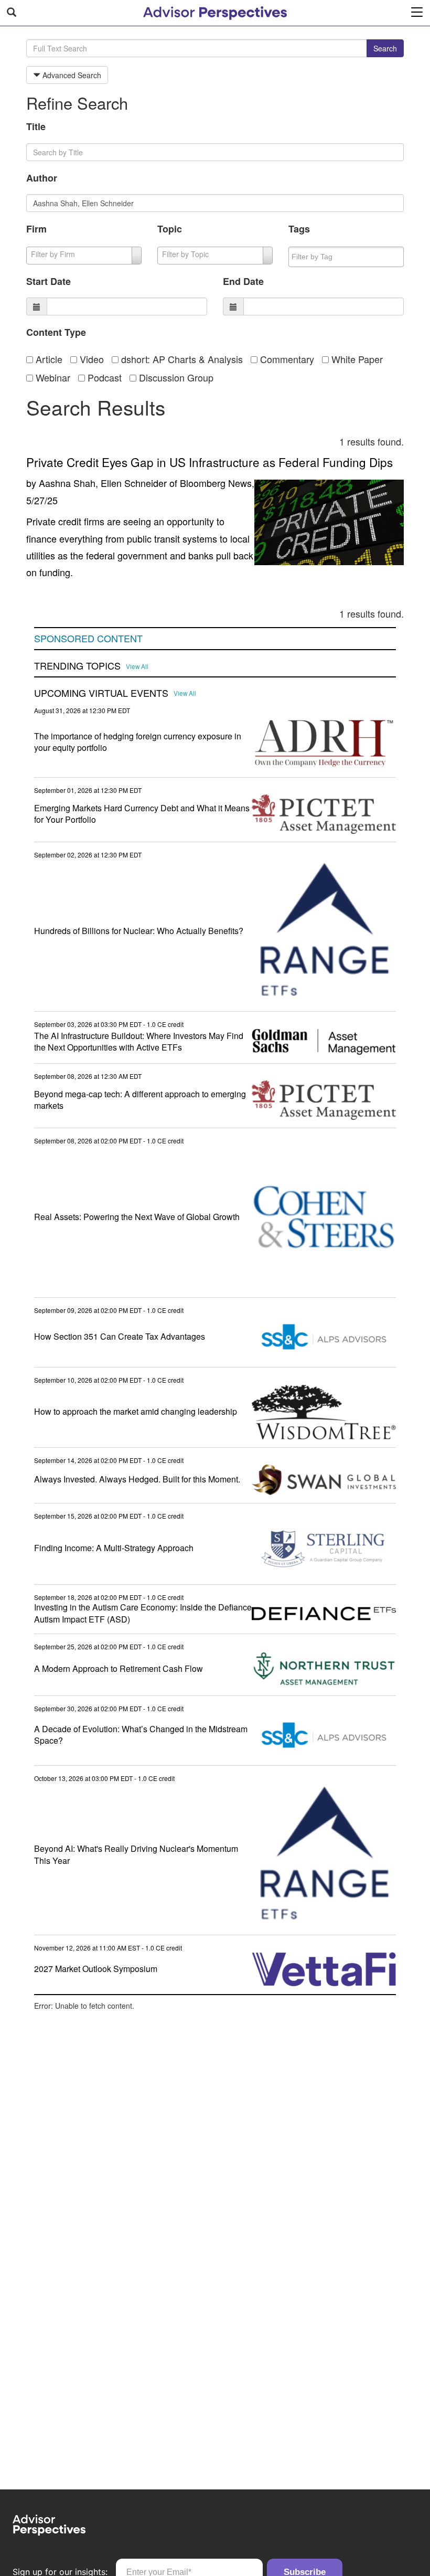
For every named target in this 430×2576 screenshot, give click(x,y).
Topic (170, 229)
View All (137, 666)
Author (42, 178)
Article (48, 359)
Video (90, 359)
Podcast (103, 377)
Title (36, 126)
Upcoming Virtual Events (101, 693)
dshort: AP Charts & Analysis (181, 359)
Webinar (52, 377)
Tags (299, 229)
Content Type (56, 332)
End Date (243, 281)
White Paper (356, 359)
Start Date (49, 281)
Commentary (286, 359)
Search (385, 48)
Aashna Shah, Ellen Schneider (103, 483)
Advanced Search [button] (71, 75)
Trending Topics (77, 666)
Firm (36, 229)
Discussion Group (175, 377)
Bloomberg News (216, 483)
